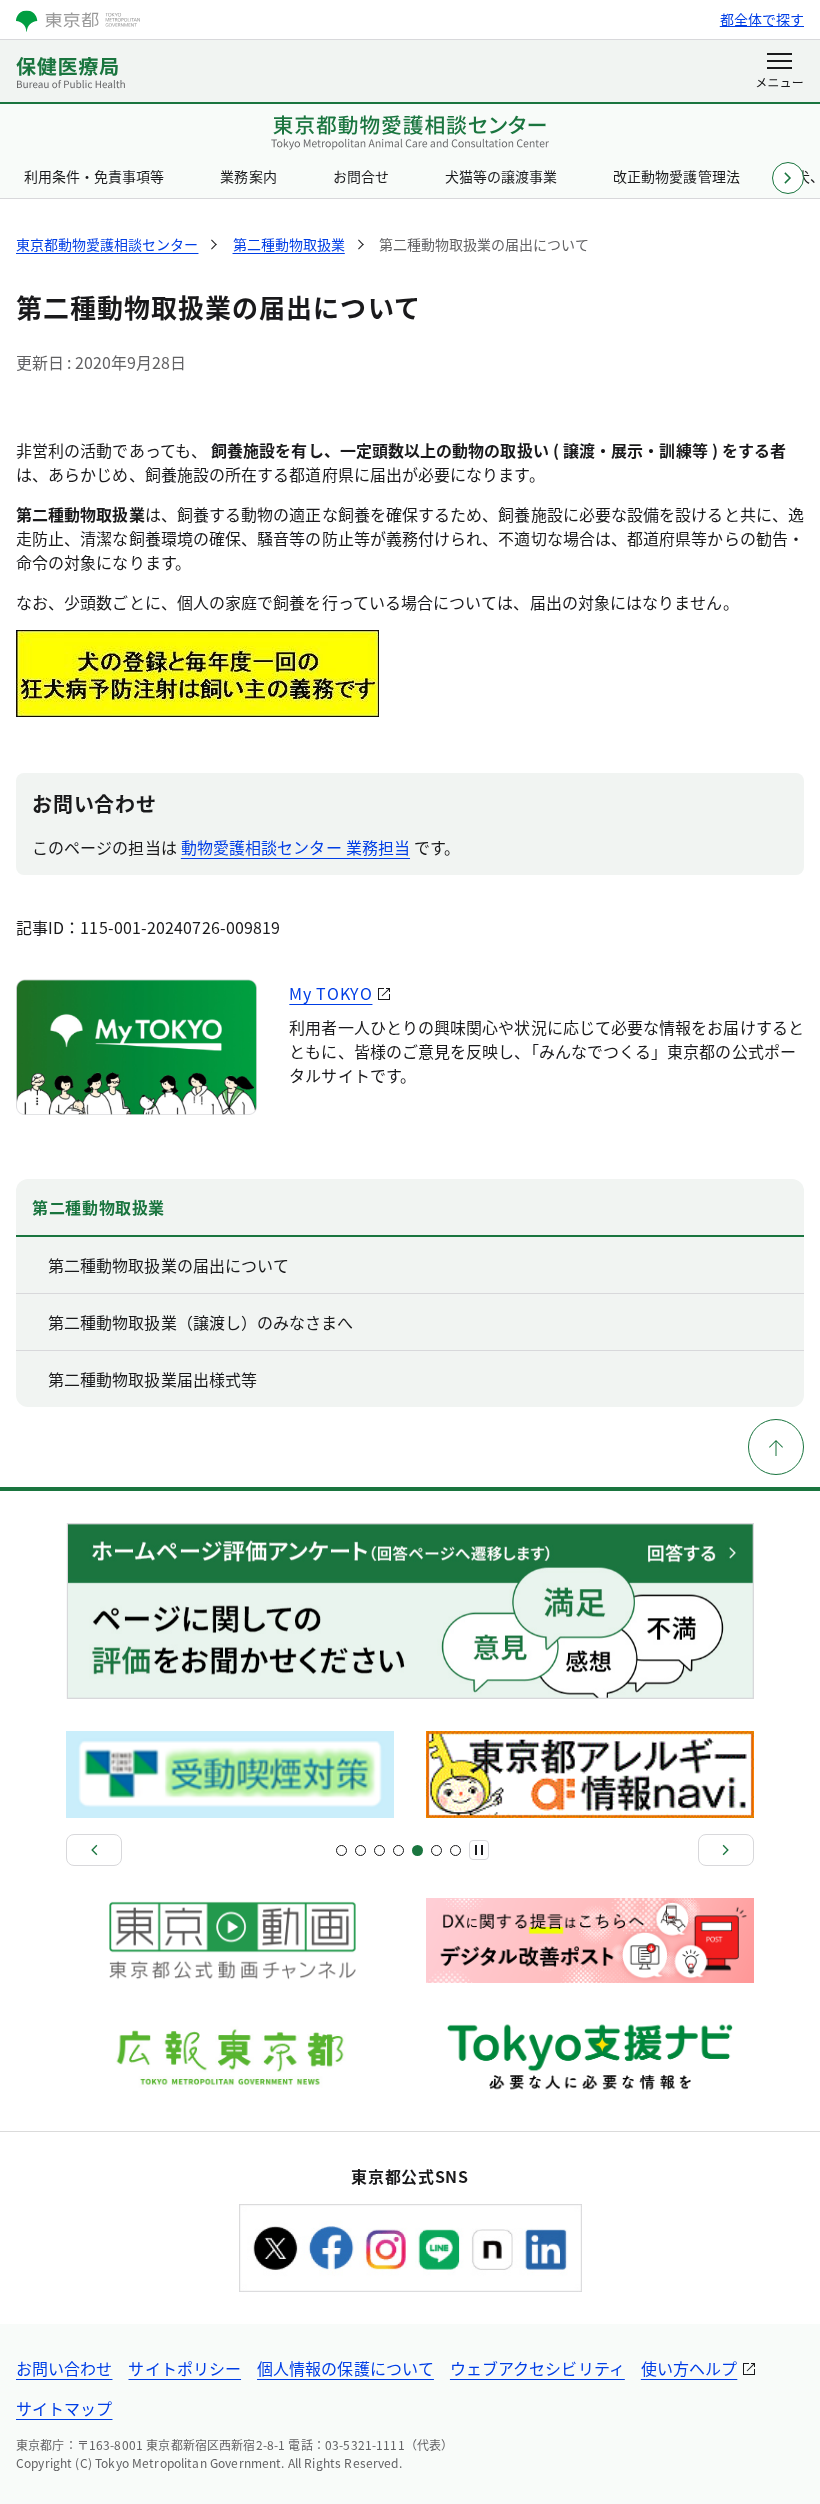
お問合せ (361, 176)
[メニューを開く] (779, 72)
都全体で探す (762, 19)
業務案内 (248, 176)
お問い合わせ (64, 2368)
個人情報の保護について (345, 2368)
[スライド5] (379, 1850)
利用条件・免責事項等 (94, 176)
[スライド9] (417, 1850)
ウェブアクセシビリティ (537, 2368)
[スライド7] (398, 1850)
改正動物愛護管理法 (676, 176)
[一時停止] (479, 1850)
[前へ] (94, 1850)
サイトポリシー (184, 2368)
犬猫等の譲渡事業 (501, 176)
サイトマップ (64, 2408)
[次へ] (726, 1850)
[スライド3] (360, 1850)
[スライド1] (341, 1850)
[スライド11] (436, 1850)
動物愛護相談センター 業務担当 (295, 847)
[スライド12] (455, 1850)
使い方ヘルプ (689, 2368)
